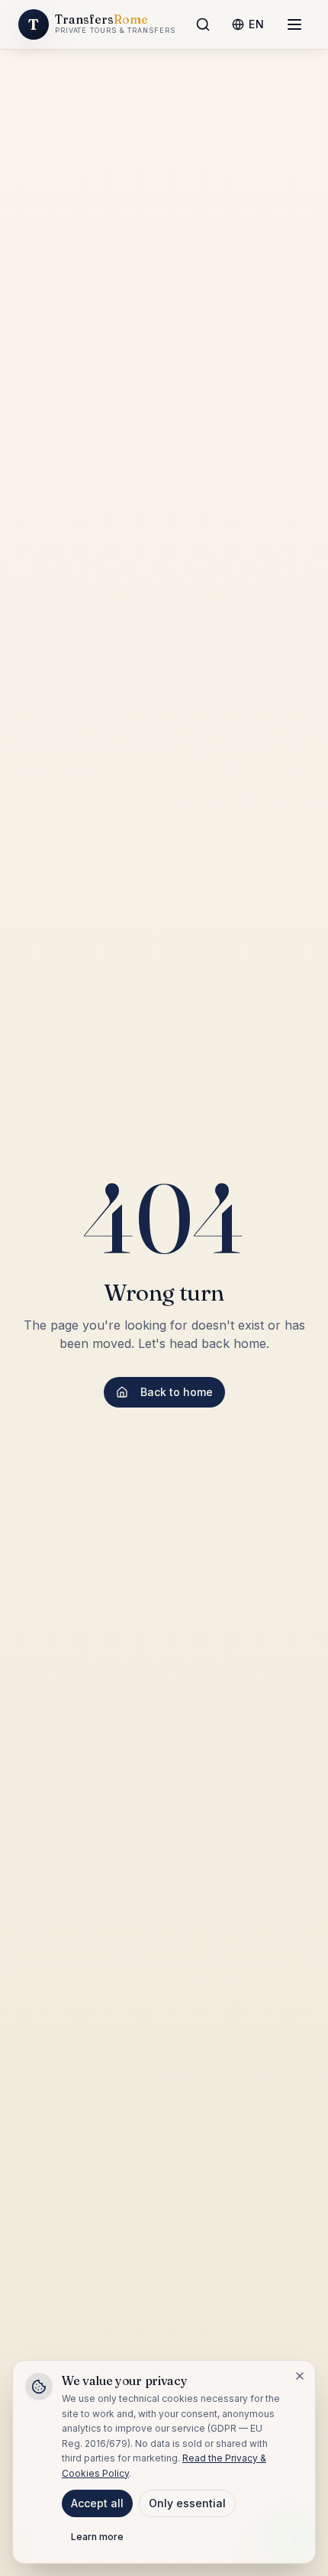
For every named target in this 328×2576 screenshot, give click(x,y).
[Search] (203, 24)
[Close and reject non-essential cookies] (300, 2376)
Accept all (97, 2503)
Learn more (97, 2537)
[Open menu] (294, 24)
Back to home (177, 1392)
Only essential (187, 2503)
